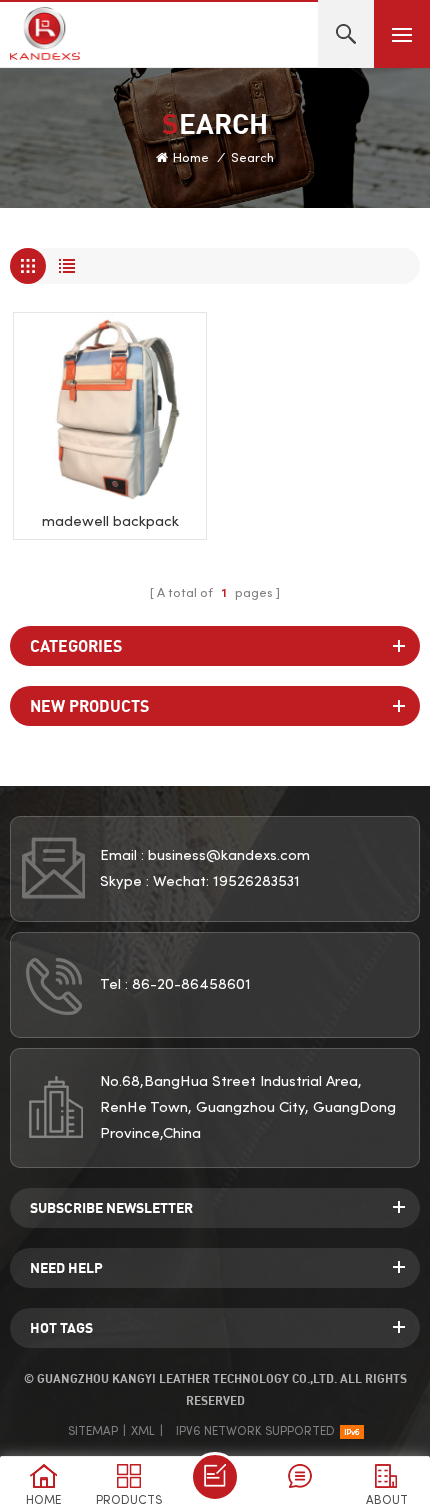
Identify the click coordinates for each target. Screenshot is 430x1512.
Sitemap (93, 1432)
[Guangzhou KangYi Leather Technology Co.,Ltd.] (45, 33)
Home (191, 159)
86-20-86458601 (191, 985)
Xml (143, 1432)
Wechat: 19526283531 (226, 882)
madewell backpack (110, 522)
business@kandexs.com (229, 856)
